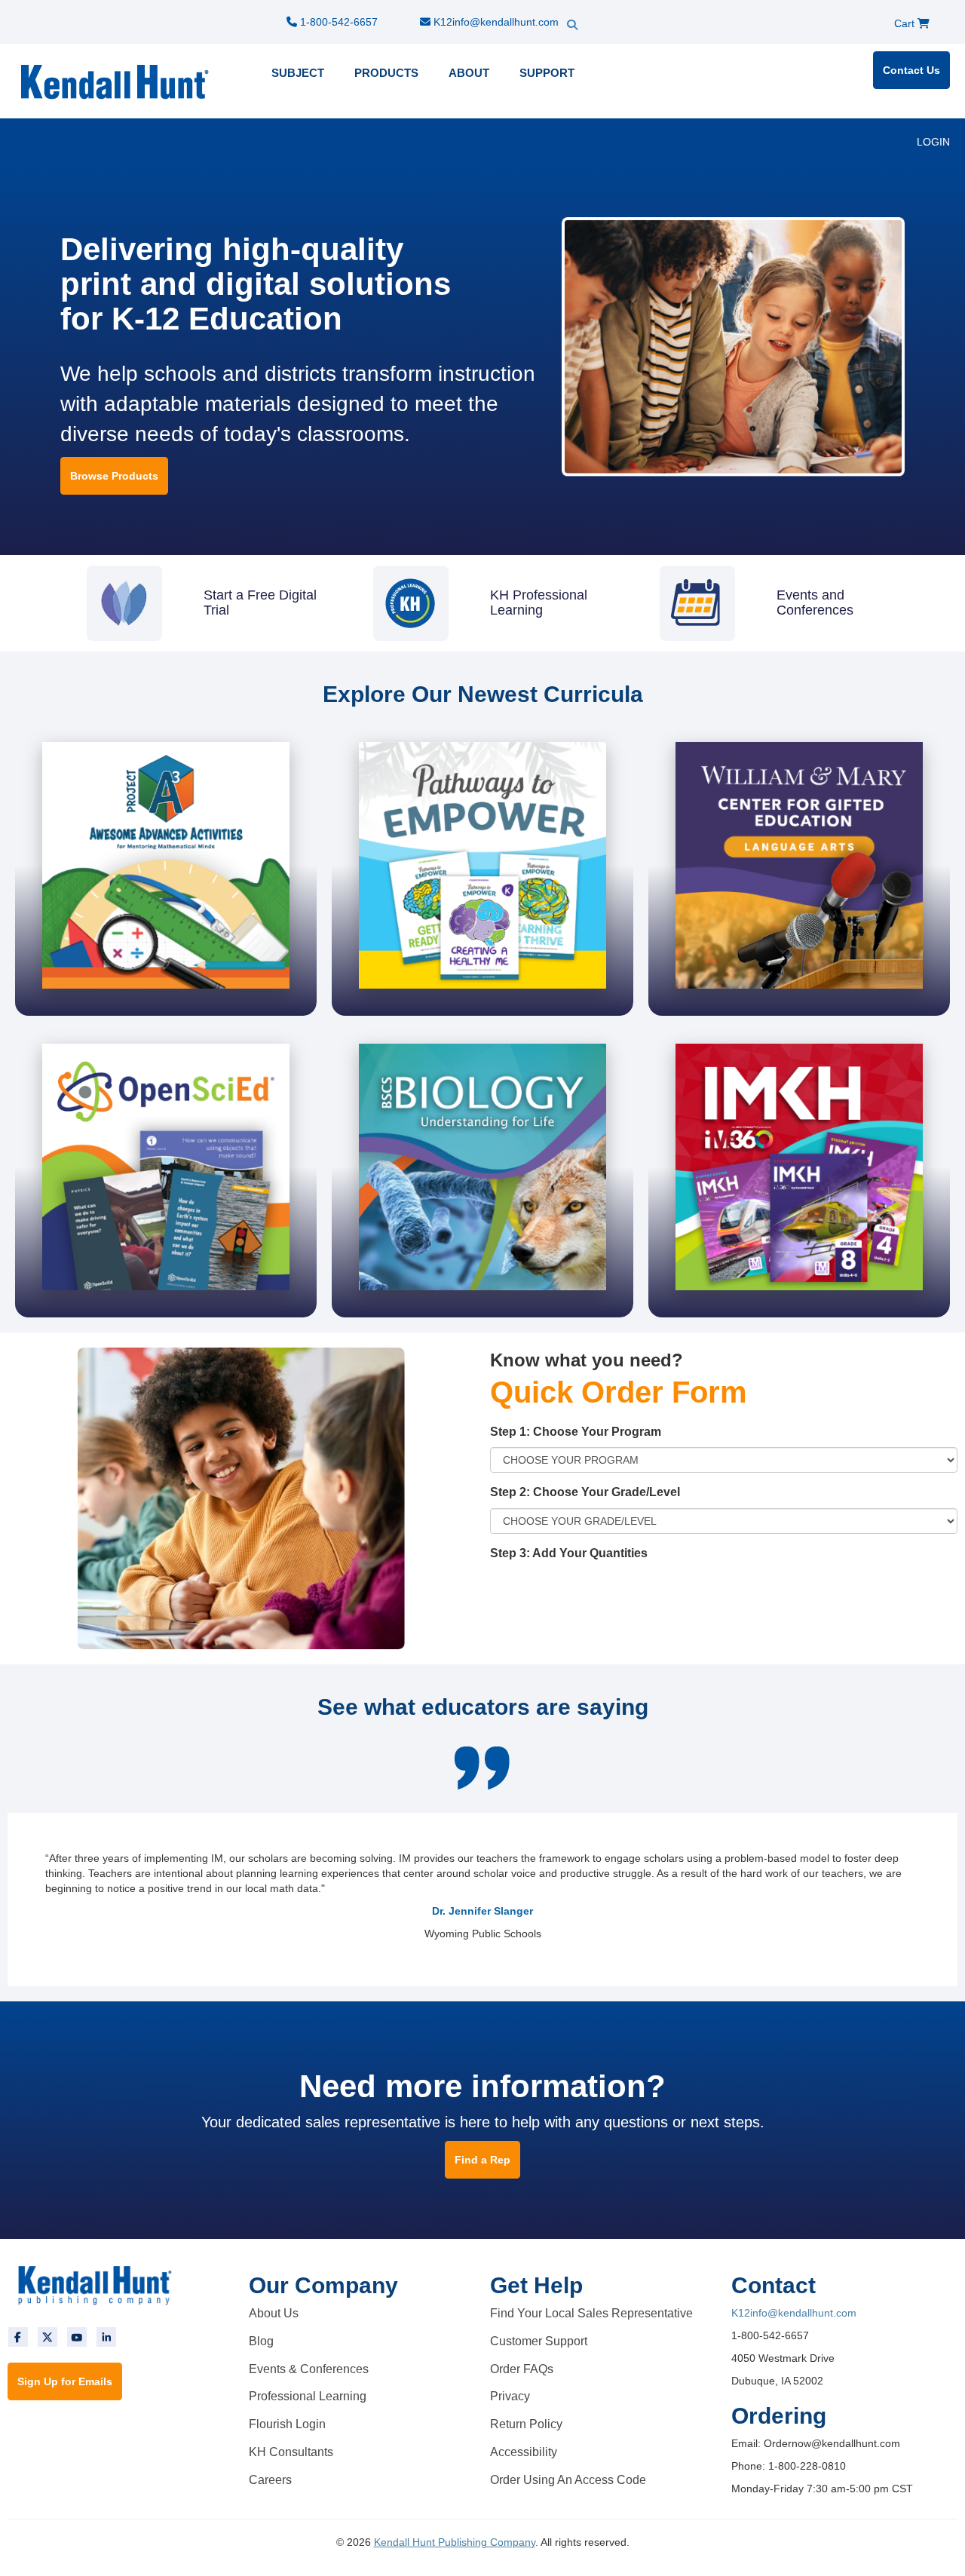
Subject (298, 73)
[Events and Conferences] (769, 573)
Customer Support (539, 2341)
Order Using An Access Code (568, 2480)
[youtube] (77, 2337)
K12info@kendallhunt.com (495, 22)
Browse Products (114, 476)
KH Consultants (291, 2452)
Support (547, 73)
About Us (274, 2313)
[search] (599, 11)
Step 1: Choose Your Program (576, 1432)
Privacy (510, 2396)
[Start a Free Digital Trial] (196, 573)
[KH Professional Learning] (482, 573)
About (469, 73)
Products (386, 73)
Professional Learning (308, 2396)
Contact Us (911, 70)
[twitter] (47, 2337)
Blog (261, 2341)
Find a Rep (482, 2160)
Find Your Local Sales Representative (591, 2313)
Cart (906, 23)
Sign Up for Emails (65, 2381)
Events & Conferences (309, 2369)
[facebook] (18, 2337)
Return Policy (526, 2424)
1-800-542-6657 (337, 22)
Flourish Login (287, 2424)
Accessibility (524, 2452)
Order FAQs (522, 2369)
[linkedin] (106, 2337)
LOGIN (933, 142)
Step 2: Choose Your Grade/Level (585, 1492)
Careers (270, 2480)
